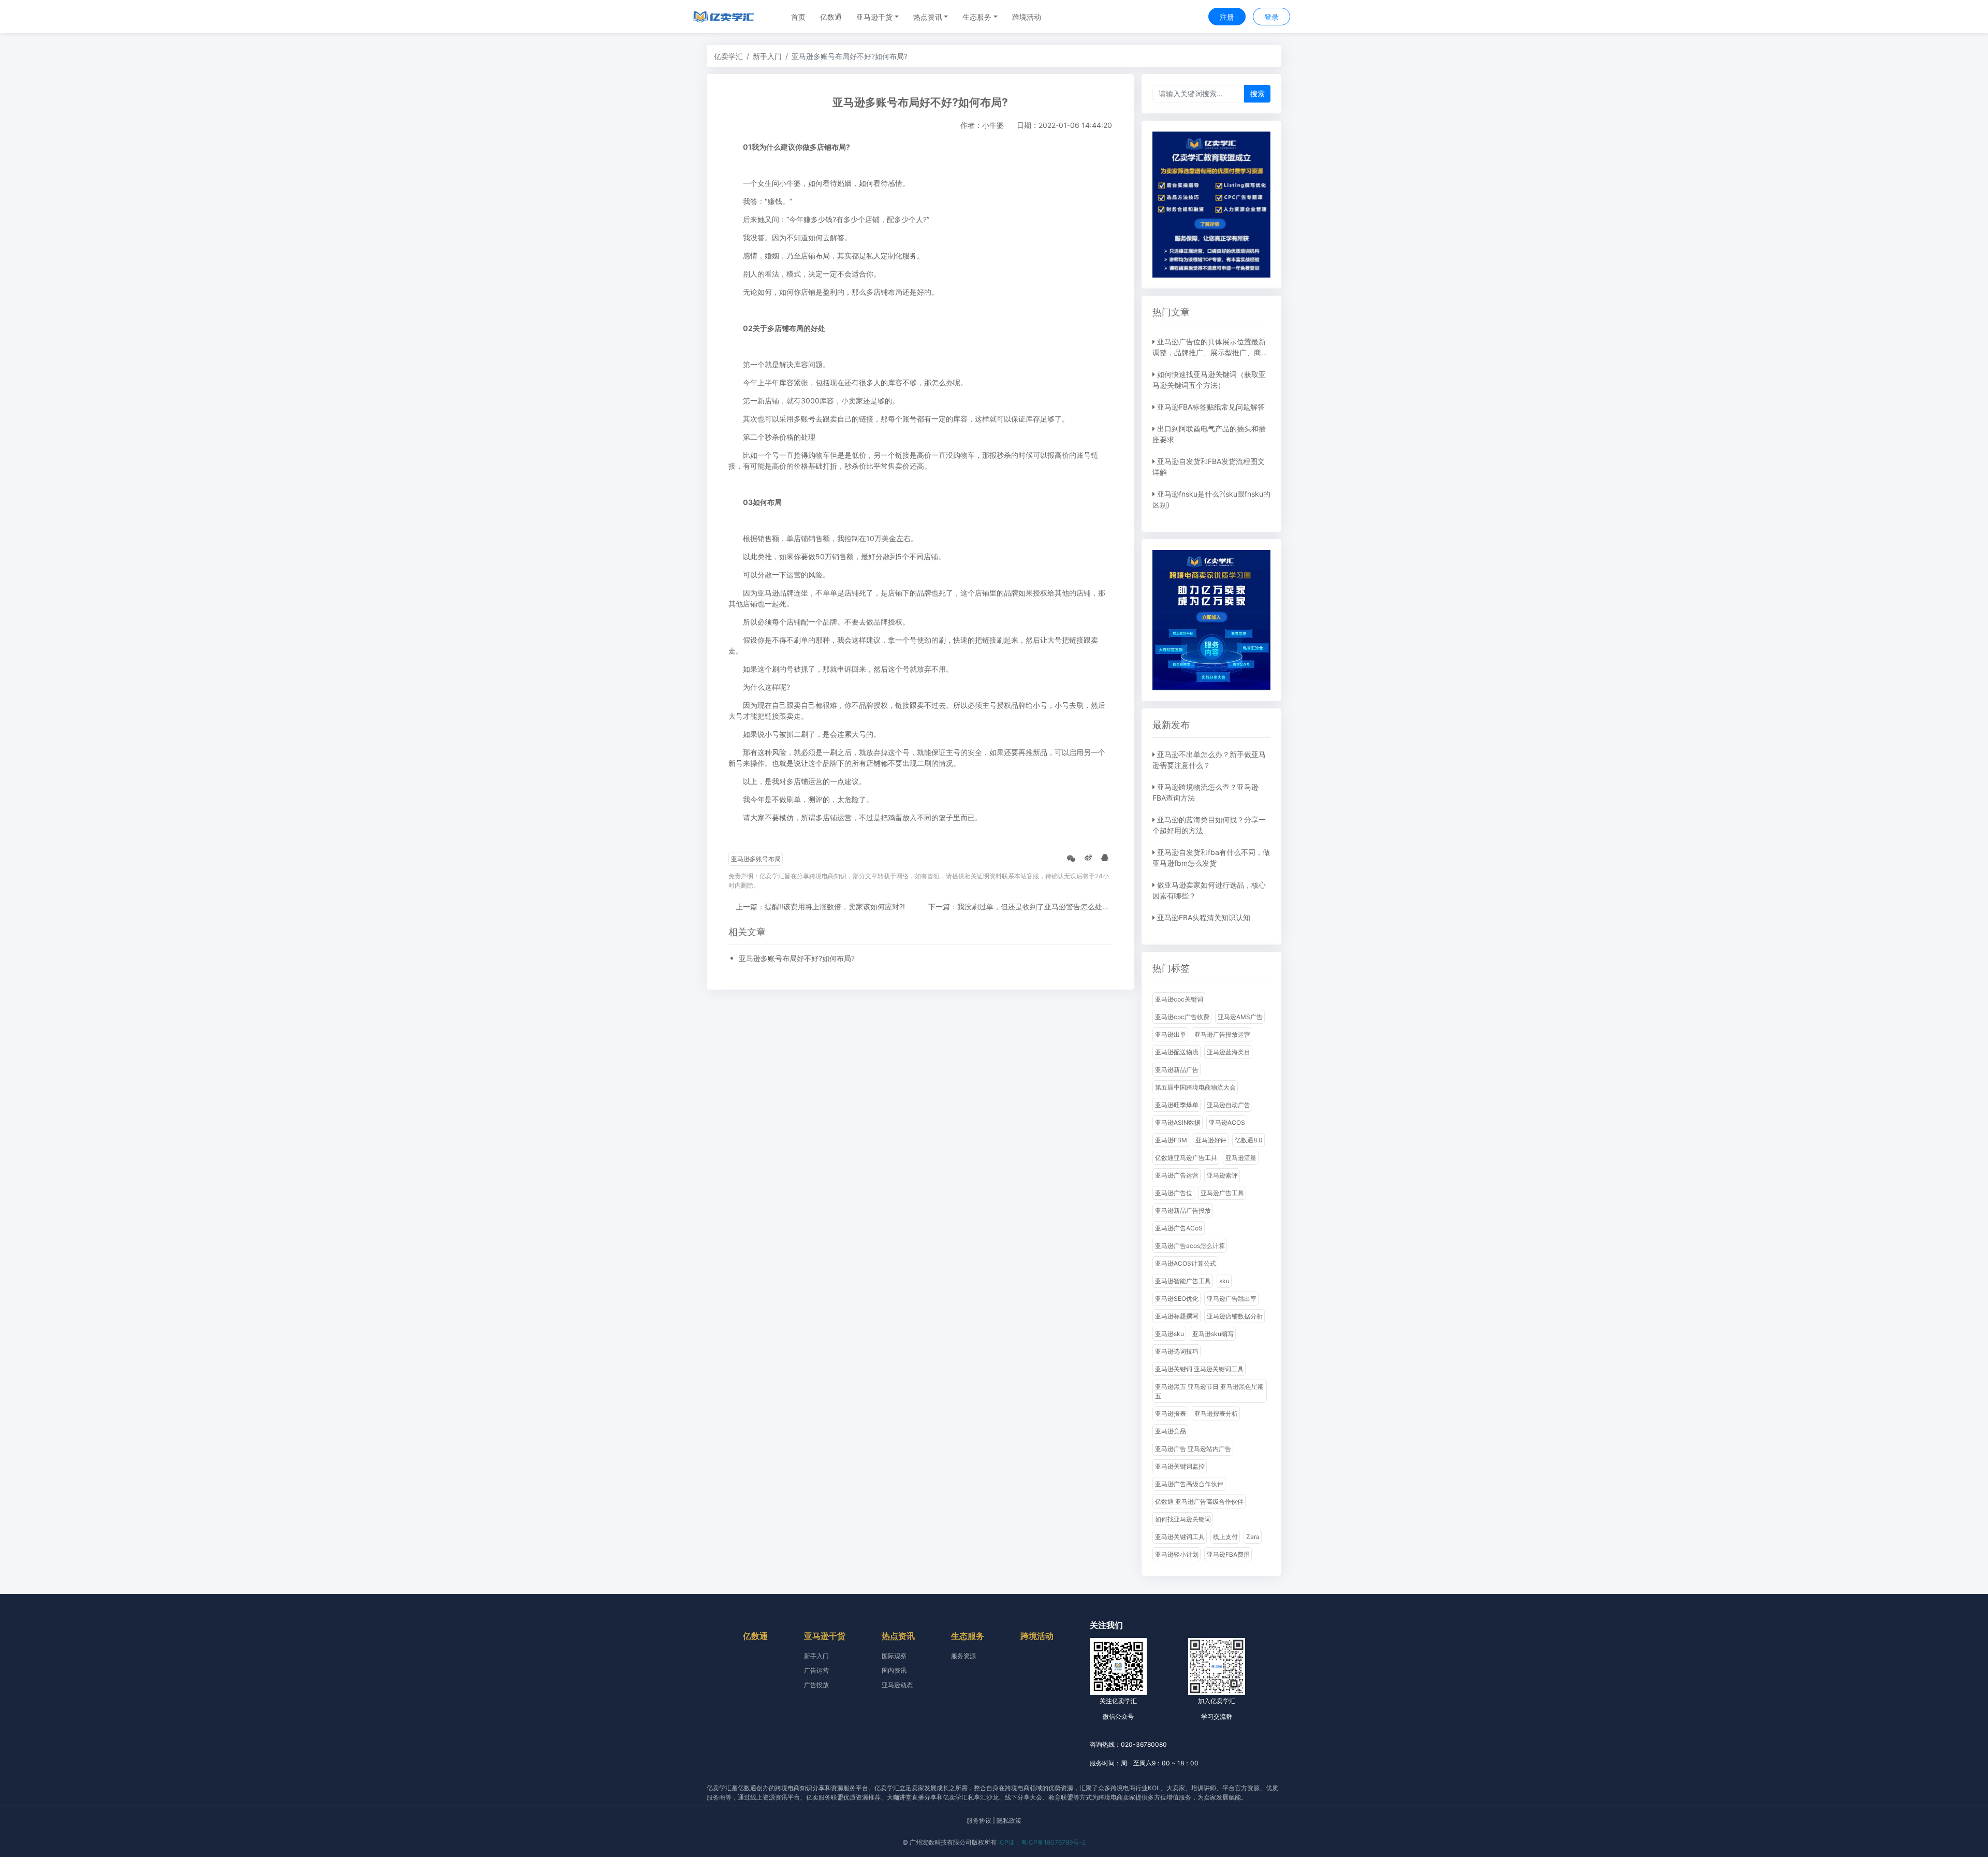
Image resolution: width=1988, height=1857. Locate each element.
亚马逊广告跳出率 (1232, 1299)
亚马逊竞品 (1171, 1431)
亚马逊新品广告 (1177, 1070)
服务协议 (979, 1820)
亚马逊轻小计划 (1177, 1554)
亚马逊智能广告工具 (1183, 1281)
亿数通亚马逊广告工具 (1186, 1158)
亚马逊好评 (1211, 1140)
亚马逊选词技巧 (1177, 1351)
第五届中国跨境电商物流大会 (1195, 1087)
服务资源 (963, 1656)
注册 (1227, 17)
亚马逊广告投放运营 (1222, 1034)
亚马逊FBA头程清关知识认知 (1204, 917)
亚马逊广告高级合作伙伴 (1189, 1484)
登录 (1271, 17)
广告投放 (816, 1685)
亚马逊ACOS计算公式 (1186, 1263)
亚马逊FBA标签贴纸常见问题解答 (1211, 407)
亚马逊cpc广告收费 (1182, 1017)
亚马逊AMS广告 (1240, 1017)
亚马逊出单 (1171, 1034)
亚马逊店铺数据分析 (1235, 1316)
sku (1224, 1281)
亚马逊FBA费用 (1228, 1554)
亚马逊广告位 (1174, 1193)
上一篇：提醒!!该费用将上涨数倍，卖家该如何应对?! (820, 906)
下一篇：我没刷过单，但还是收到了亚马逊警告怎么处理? (1021, 906)
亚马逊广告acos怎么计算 (1190, 1246)
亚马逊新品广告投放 (1183, 1210)
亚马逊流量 (1241, 1158)
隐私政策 (1009, 1820)
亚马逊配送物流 (1177, 1052)
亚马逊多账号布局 (756, 859)
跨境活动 (1027, 17)
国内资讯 (894, 1670)
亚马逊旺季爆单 (1177, 1105)
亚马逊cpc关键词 (1179, 999)
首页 (798, 17)
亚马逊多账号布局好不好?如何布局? (797, 958)
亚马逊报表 (1171, 1413)
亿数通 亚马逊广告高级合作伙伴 (1199, 1501)
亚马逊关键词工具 (1180, 1537)
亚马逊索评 (1222, 1175)
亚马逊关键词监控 (1180, 1466)
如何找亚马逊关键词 (1183, 1519)
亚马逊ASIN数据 (1178, 1122)
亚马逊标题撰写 (1177, 1316)
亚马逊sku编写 (1213, 1334)
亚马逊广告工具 (1222, 1193)
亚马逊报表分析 (1216, 1413)
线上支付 (1225, 1537)
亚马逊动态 (897, 1685)
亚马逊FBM (1171, 1140)
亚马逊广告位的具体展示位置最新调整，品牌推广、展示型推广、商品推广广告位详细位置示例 (1210, 352)
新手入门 (767, 56)
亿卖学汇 (728, 56)
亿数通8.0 (1249, 1140)
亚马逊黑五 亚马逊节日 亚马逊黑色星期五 (1209, 1391)
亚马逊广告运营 (1177, 1175)
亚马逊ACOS (1227, 1122)
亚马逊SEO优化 (1177, 1299)
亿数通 (831, 17)
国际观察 (894, 1656)
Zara (1253, 1537)
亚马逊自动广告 (1229, 1105)
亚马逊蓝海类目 (1229, 1052)
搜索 (1258, 93)
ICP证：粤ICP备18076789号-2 (1042, 1842)
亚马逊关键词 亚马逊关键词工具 (1199, 1369)
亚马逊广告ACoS (1179, 1228)
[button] (878, 17)
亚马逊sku (1170, 1334)
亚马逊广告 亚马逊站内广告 (1193, 1449)
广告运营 (816, 1670)
